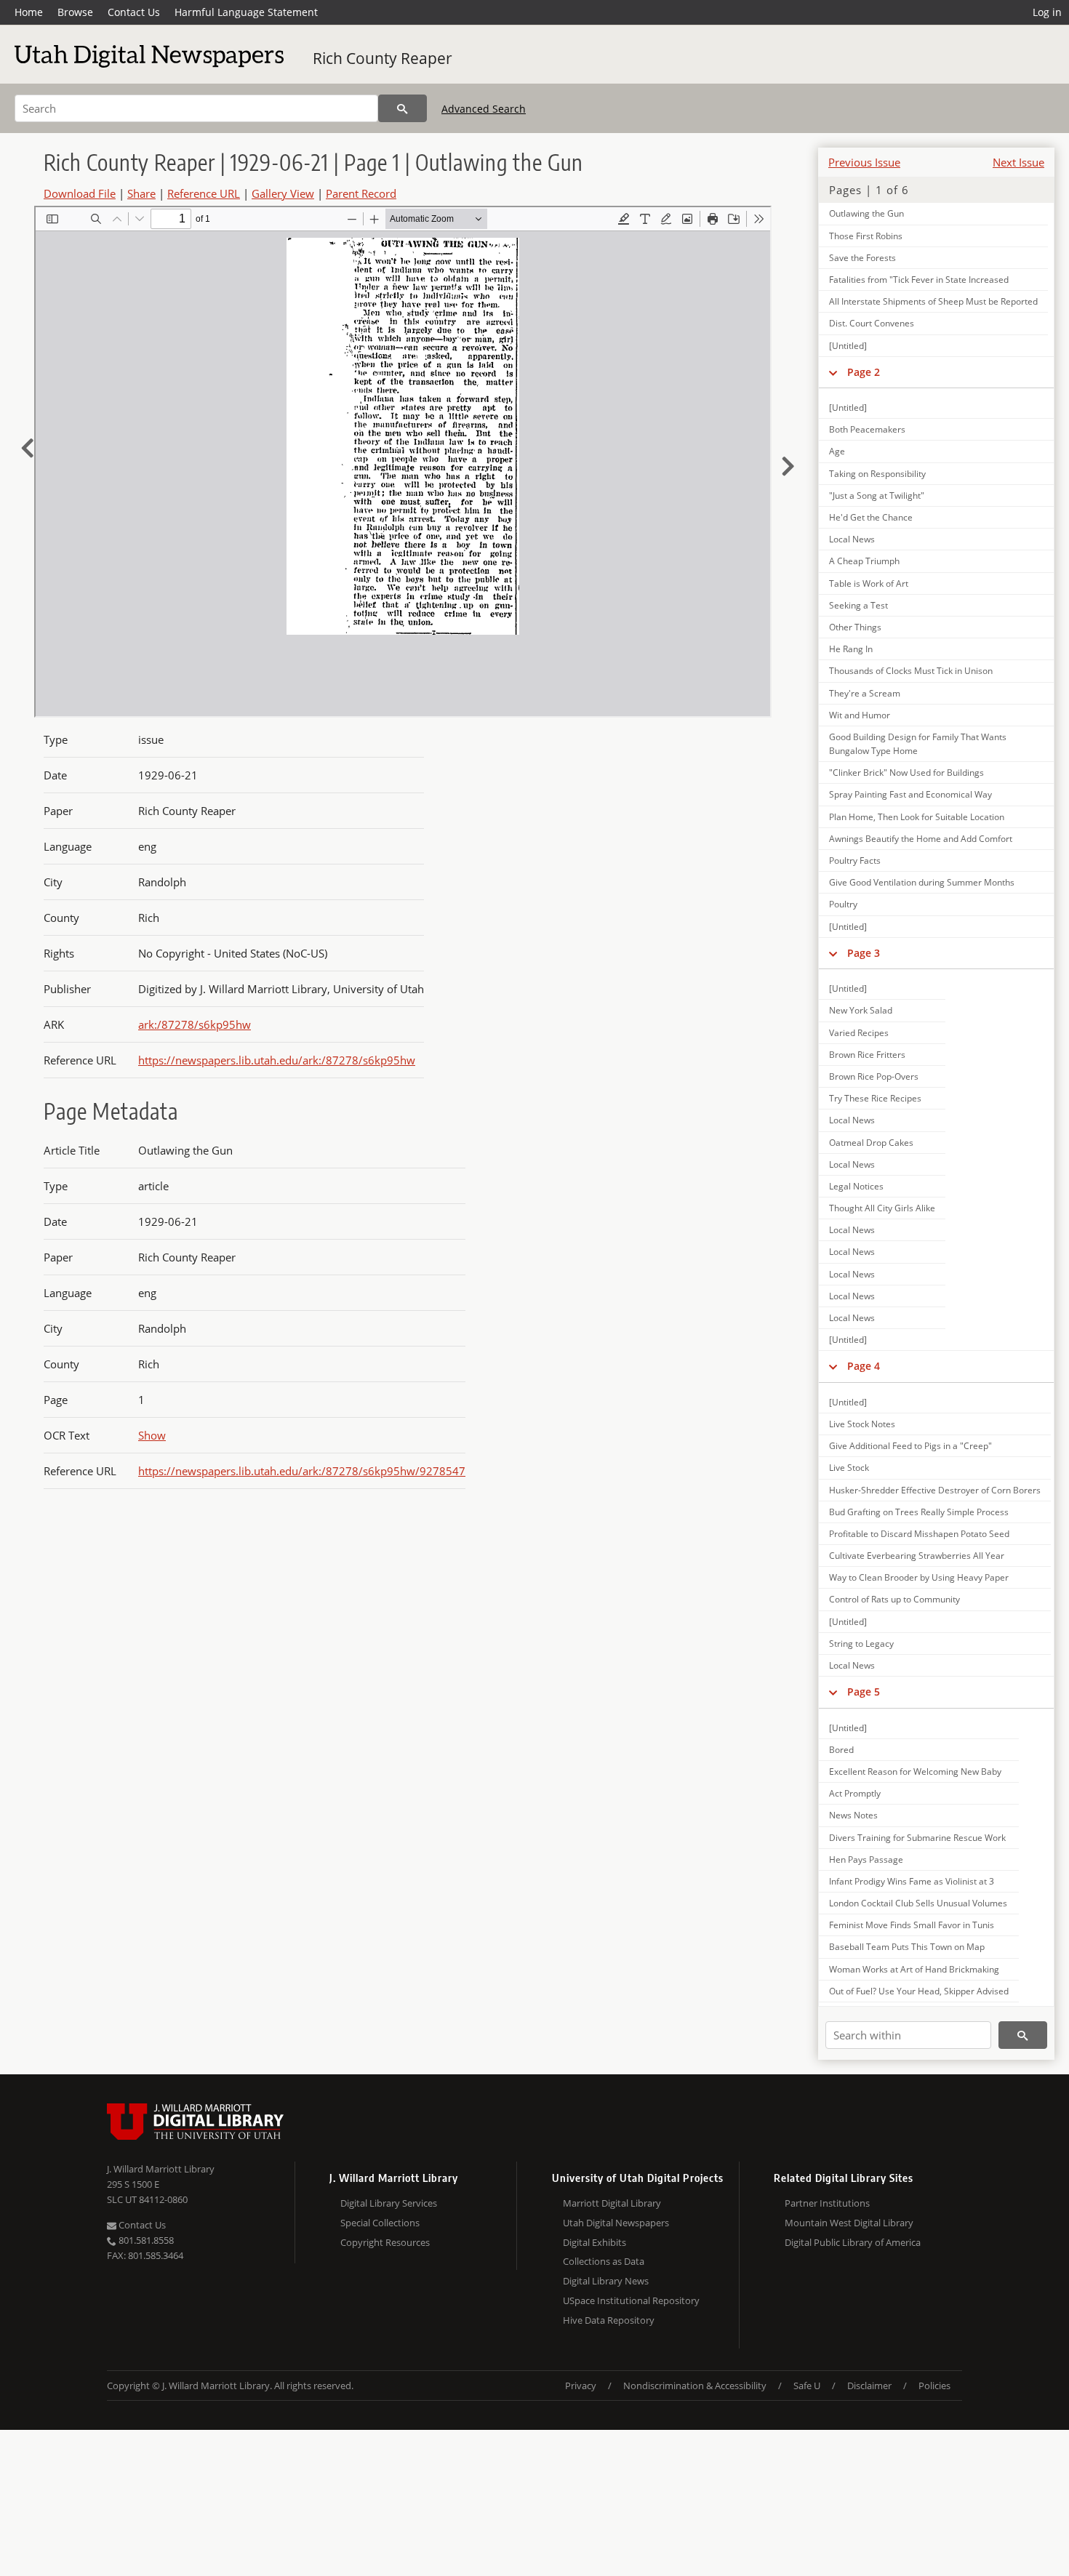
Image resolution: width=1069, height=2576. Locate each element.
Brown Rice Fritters (867, 1055)
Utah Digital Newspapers (616, 2223)
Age (837, 451)
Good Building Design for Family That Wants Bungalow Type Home (918, 744)
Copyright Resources (385, 2242)
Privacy (581, 2386)
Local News (852, 539)
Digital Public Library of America (853, 2242)
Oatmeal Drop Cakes (871, 1143)
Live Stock (849, 1468)
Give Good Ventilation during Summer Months (922, 882)
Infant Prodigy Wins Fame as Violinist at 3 (912, 1881)
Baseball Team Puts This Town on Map (907, 1947)
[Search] (403, 108)
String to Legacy (861, 1644)
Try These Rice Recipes (875, 1098)
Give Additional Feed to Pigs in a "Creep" (910, 1446)
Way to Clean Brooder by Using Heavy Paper (919, 1577)
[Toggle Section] (833, 372)
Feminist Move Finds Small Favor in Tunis (912, 1925)
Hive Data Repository (609, 2320)
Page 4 (864, 1366)
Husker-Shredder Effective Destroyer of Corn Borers (935, 1490)
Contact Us (134, 12)
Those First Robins (866, 236)
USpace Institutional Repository (631, 2300)
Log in (1047, 12)
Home (29, 12)
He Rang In (851, 649)
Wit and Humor (860, 715)
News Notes (853, 1815)
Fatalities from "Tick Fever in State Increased (919, 280)
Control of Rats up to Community (894, 1599)
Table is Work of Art (869, 583)
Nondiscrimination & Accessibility (695, 2386)
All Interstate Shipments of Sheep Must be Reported (933, 301)
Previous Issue (864, 162)
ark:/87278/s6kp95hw (195, 1024)
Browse (75, 12)
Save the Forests (862, 258)
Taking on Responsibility (877, 474)
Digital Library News (606, 2281)
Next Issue (1018, 162)
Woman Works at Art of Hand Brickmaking (914, 1969)
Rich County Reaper (383, 58)
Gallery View (283, 193)
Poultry (843, 904)
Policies (934, 2386)
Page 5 (864, 1692)
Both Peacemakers (867, 429)
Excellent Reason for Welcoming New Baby (915, 1771)
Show (152, 1435)
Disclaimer (869, 2386)
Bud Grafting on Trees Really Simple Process (919, 1512)
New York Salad (861, 1010)
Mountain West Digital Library (849, 2223)
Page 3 (864, 953)
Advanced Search (484, 109)
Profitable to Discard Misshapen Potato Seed (919, 1534)
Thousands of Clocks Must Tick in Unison (911, 671)
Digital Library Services (389, 2203)
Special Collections (380, 2223)
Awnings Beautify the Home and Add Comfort (921, 839)
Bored (841, 1750)
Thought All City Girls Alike (882, 1208)
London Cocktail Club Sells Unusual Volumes (918, 1903)
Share (141, 193)
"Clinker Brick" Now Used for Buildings (906, 773)
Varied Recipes (859, 1033)
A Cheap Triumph (864, 561)
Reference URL (204, 193)
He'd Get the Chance (871, 517)
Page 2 (864, 372)
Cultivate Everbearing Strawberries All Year (917, 1556)
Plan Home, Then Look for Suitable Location (917, 817)
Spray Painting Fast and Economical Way (910, 794)
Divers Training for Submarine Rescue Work (917, 1838)
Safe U (807, 2386)
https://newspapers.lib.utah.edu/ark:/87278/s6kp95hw (277, 1060)
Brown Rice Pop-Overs (874, 1076)
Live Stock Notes (862, 1424)
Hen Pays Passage (866, 1859)
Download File (80, 193)
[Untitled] (848, 346)
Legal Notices (856, 1186)
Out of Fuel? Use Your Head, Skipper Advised (919, 1991)
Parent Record (361, 193)
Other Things (855, 627)
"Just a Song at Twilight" (877, 495)
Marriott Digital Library (612, 2203)
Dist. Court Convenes (872, 323)
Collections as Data (604, 2261)
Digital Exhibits (594, 2242)
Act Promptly (855, 1793)
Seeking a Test (858, 605)
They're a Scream (865, 693)
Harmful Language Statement (246, 12)
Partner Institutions (827, 2203)
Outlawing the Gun (866, 213)
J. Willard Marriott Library (161, 2169)
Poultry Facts (855, 860)
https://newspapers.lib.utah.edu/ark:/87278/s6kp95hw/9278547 (302, 1471)
